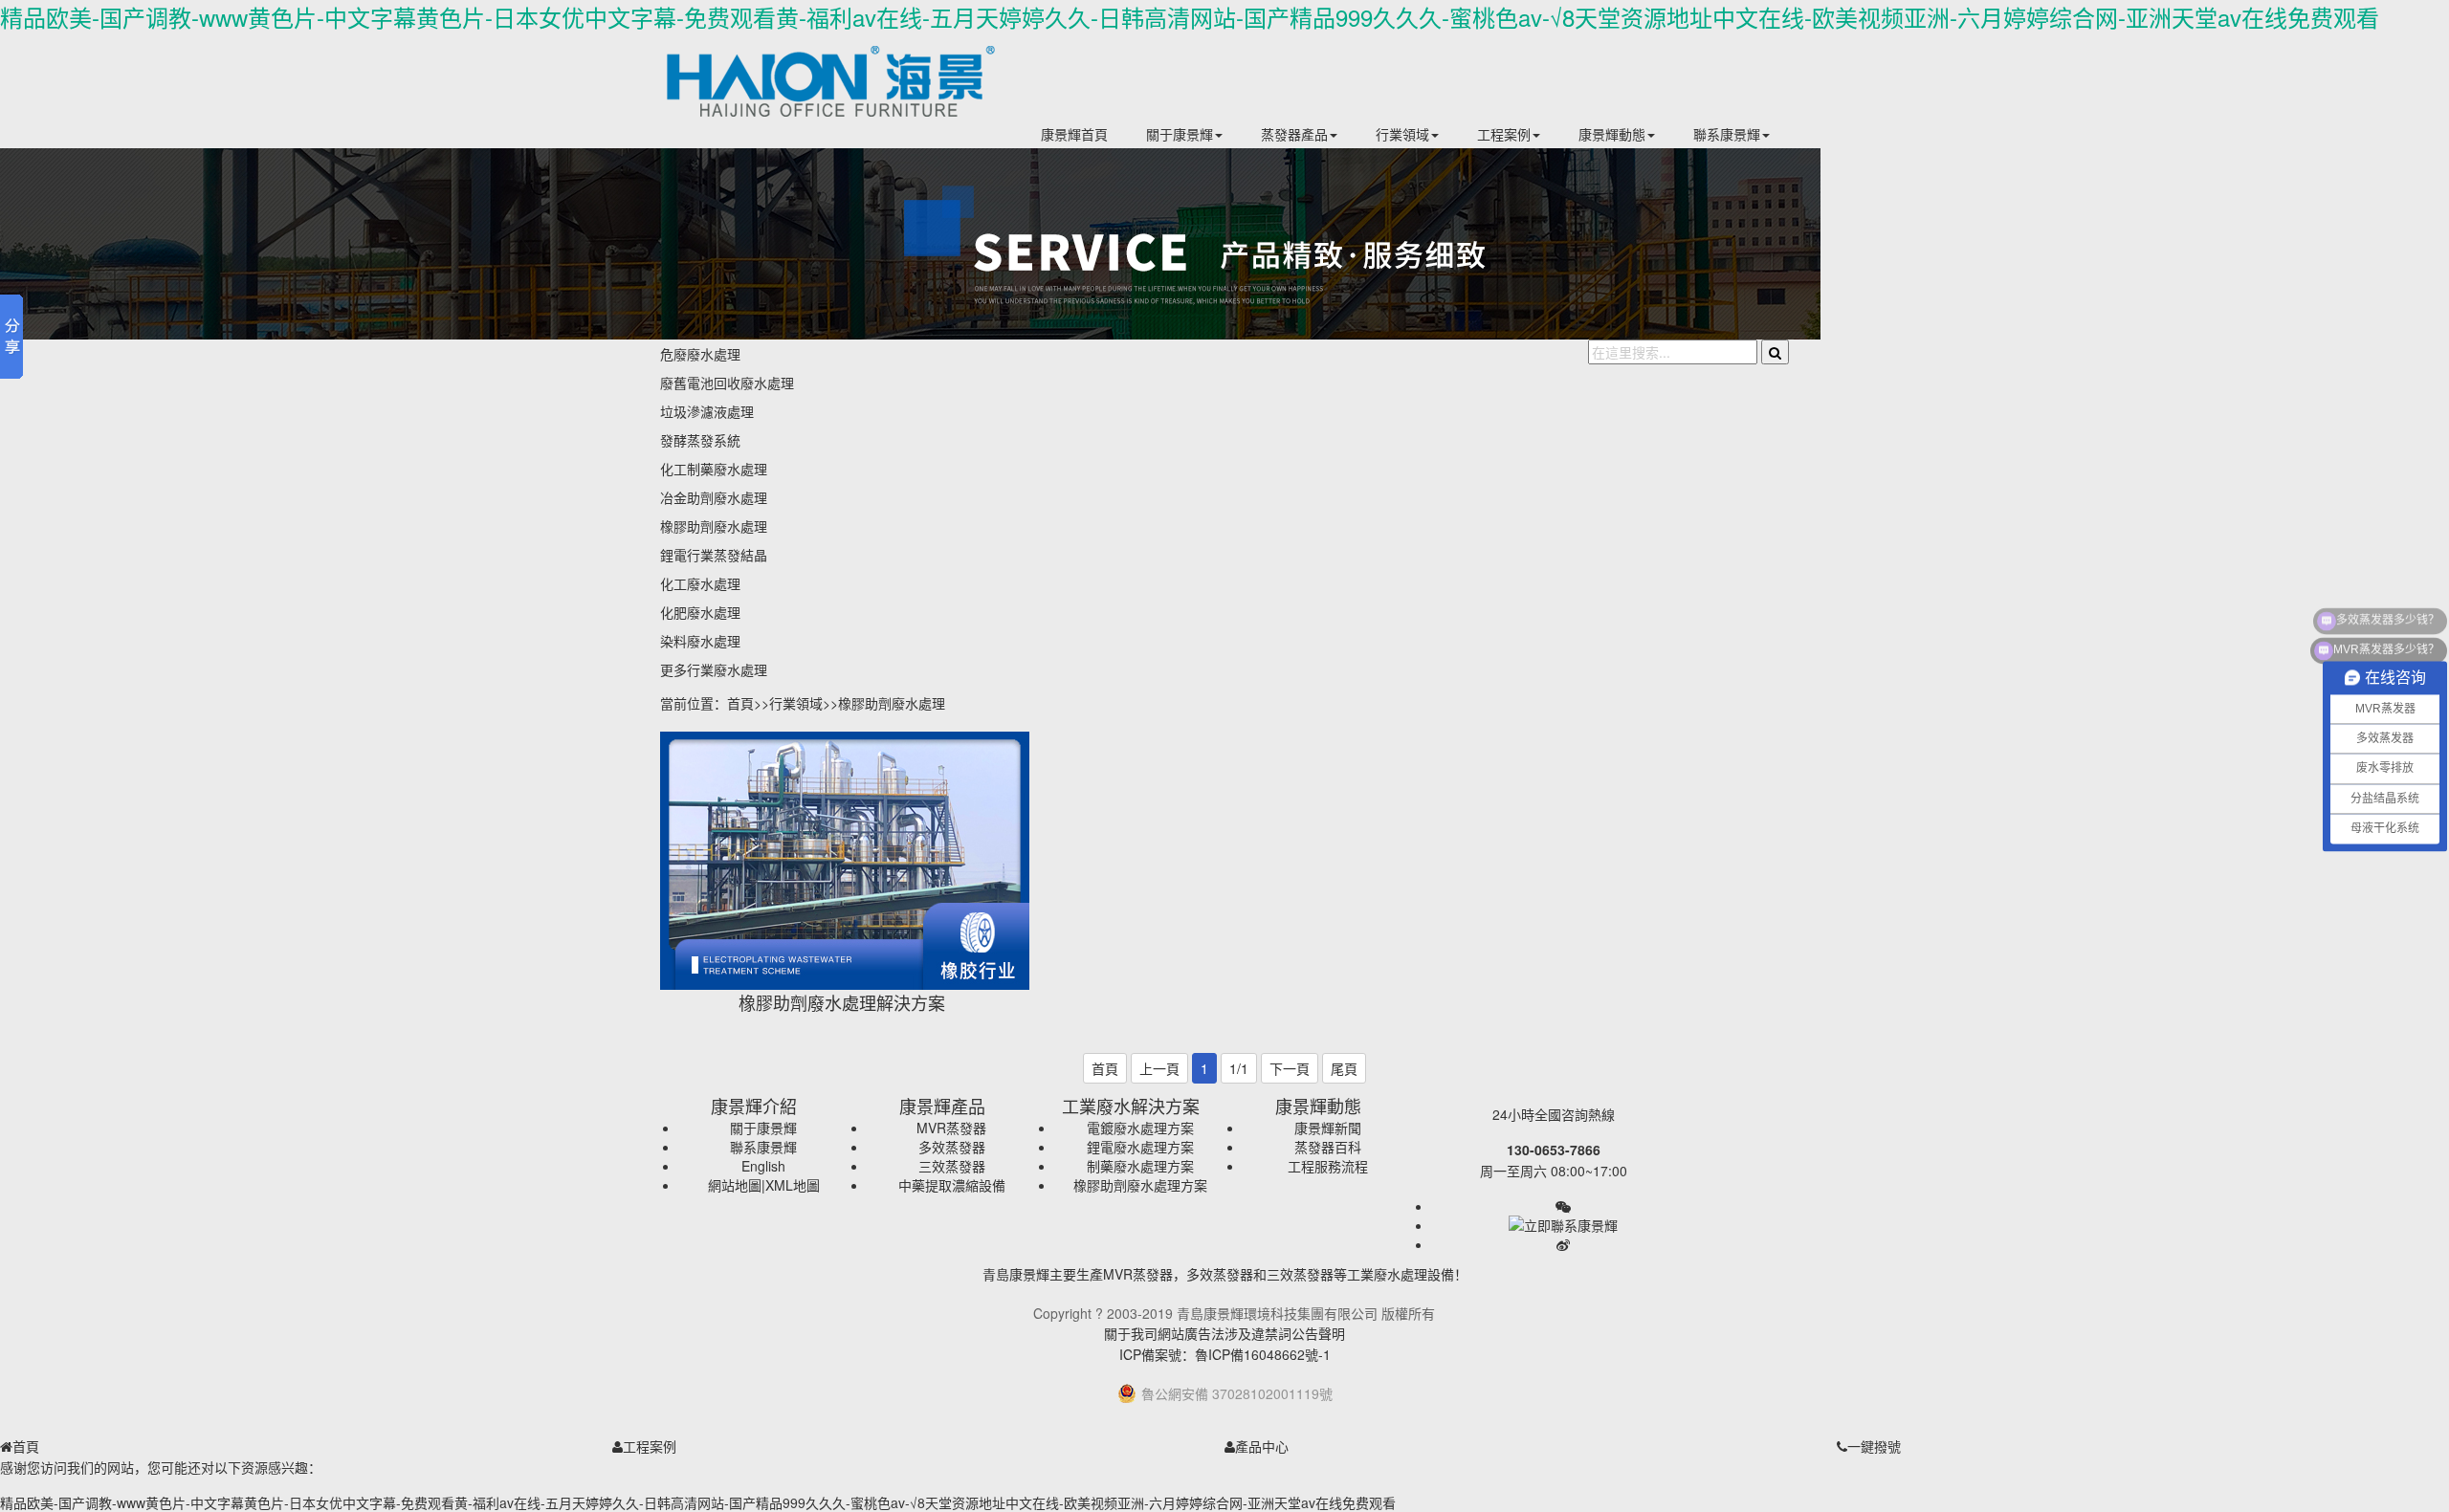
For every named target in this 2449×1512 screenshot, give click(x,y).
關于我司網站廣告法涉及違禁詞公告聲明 (1224, 1333)
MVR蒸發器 (951, 1128)
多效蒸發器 (952, 1147)
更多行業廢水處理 (714, 669)
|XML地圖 (791, 1185)
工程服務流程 (1328, 1166)
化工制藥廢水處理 (714, 469)
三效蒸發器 (952, 1166)
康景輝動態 (1612, 134)
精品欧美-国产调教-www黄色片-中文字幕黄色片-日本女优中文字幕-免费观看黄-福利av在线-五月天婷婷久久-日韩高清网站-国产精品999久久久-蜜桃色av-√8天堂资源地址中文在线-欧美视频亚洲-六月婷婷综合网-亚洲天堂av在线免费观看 (1190, 17)
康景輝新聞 (1328, 1128)
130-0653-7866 (1554, 1150)
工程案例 (1504, 134)
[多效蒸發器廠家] (851, 105)
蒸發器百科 (1328, 1147)
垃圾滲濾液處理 (707, 411)
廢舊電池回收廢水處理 (727, 383)
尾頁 (1344, 1068)
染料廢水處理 (700, 641)
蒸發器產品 (1294, 134)
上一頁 (1159, 1068)
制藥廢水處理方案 (1140, 1166)
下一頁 (1290, 1068)
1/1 (1239, 1068)
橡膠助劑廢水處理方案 (1140, 1185)
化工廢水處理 (700, 583)
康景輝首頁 (1074, 134)
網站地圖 (735, 1185)
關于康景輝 (1180, 134)
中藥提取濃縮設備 (952, 1185)
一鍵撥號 (1874, 1446)
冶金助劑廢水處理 (714, 497)
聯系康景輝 (1727, 134)
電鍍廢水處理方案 (1140, 1128)
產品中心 (1262, 1446)
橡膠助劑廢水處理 (714, 526)
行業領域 (1402, 134)
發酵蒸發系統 (700, 440)
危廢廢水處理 (700, 354)
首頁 (740, 703)
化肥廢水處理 (700, 612)
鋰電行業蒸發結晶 (714, 555)
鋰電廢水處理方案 (1140, 1147)
